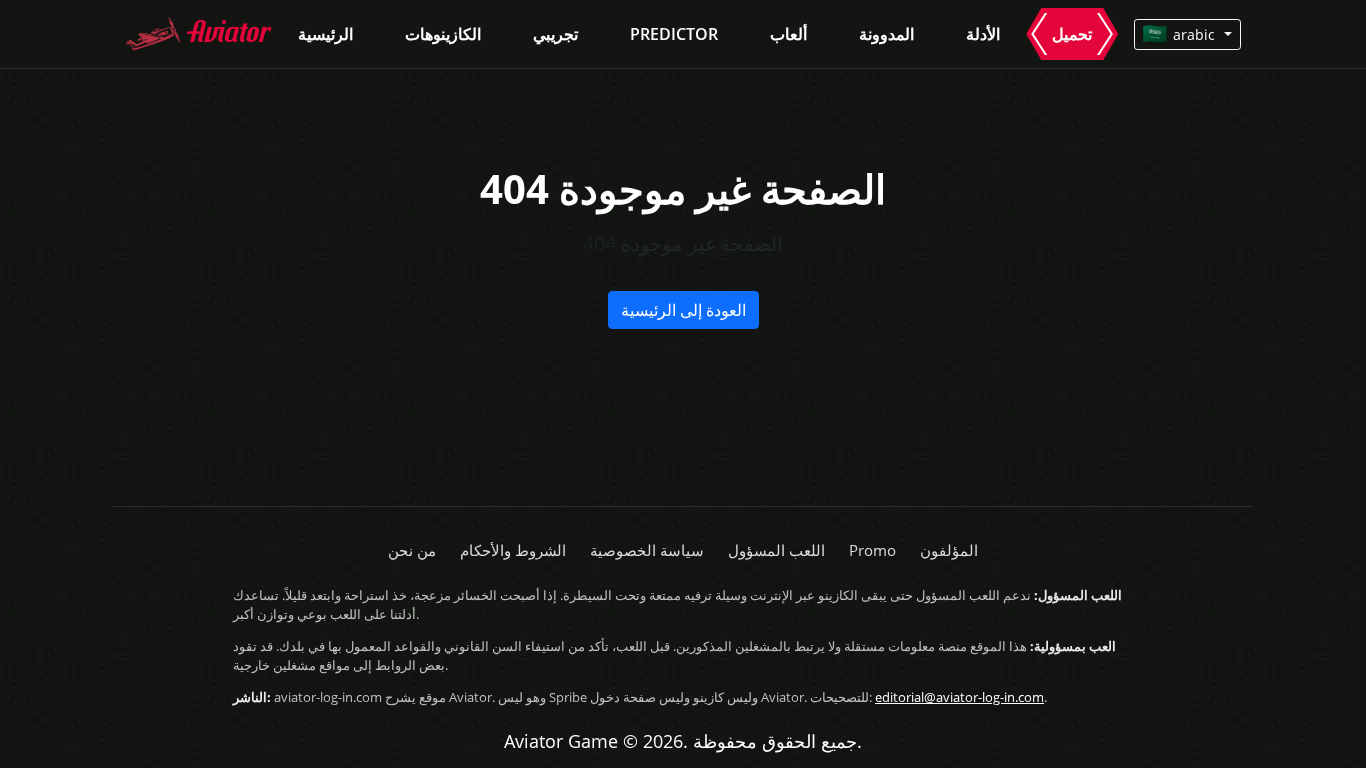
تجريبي (555, 34)
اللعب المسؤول (776, 550)
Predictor (674, 34)
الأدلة (983, 34)
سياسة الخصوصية (647, 550)
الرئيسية (325, 34)
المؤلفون (949, 550)
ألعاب (788, 34)
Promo (872, 550)
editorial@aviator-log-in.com (959, 697)
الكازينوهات (443, 34)
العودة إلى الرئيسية (683, 310)
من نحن (412, 550)
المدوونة (886, 34)
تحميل (1072, 34)
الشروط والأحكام (513, 550)
